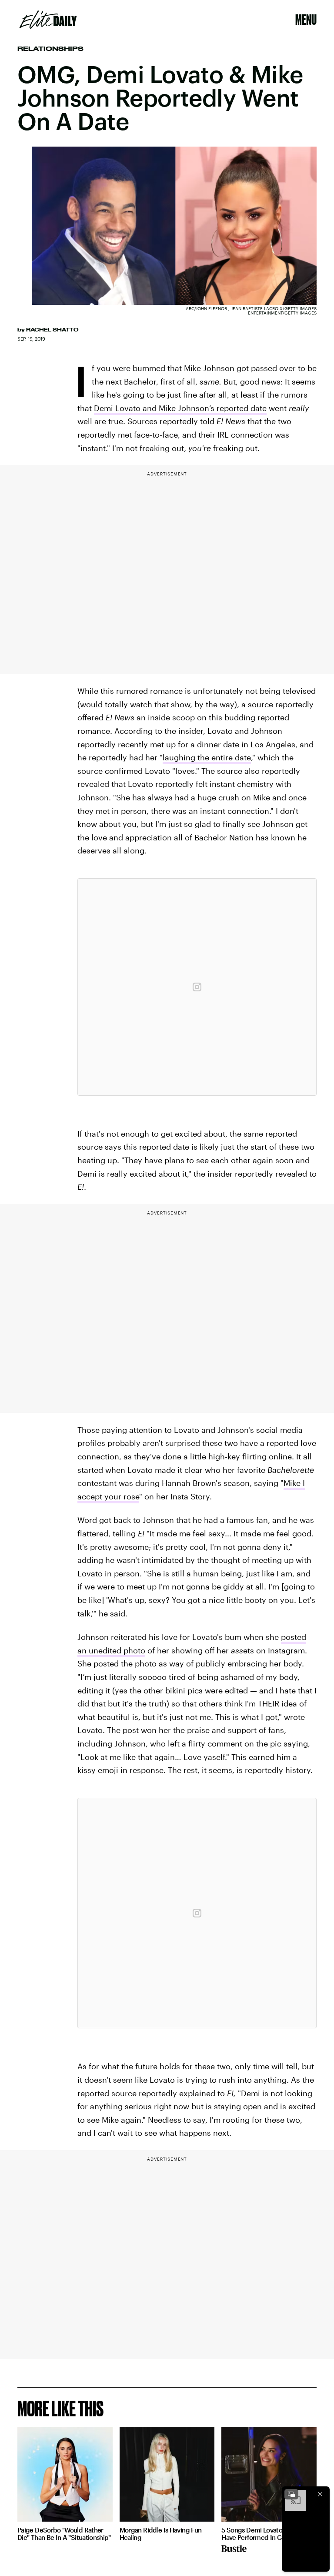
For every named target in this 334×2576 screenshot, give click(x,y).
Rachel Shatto (52, 330)
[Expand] (291, 2494)
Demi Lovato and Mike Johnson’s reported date (180, 408)
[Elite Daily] (48, 20)
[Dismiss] (320, 2494)
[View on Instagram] (197, 987)
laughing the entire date (207, 757)
